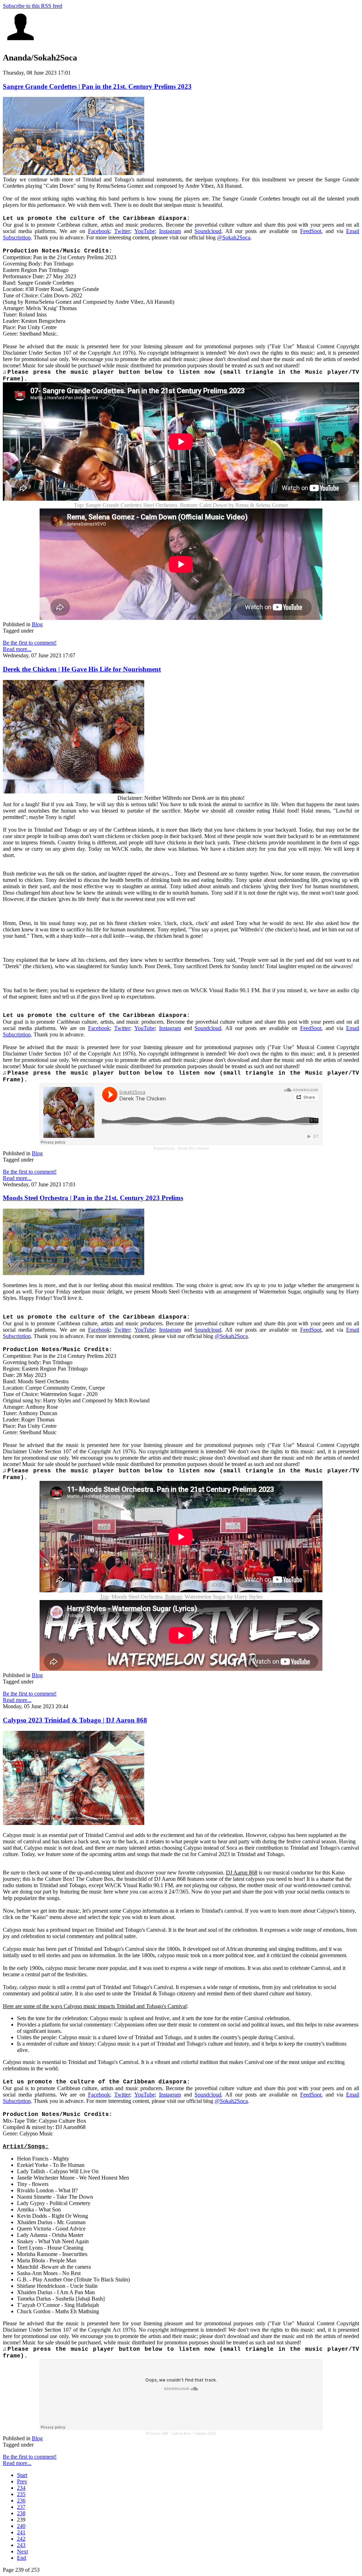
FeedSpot (311, 231)
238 (21, 2513)
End (22, 2558)
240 (21, 2526)
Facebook (99, 231)
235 (21, 2494)
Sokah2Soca (164, 1148)
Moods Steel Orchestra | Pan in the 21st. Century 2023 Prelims (93, 1198)
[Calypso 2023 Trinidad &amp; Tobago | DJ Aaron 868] (74, 1823)
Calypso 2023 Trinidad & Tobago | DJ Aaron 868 (75, 1720)
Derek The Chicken (193, 1148)
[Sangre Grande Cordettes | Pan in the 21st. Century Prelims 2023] (74, 173)
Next (22, 2551)
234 (21, 2488)
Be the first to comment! (30, 643)
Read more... (17, 649)
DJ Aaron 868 (157, 2433)
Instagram (170, 231)
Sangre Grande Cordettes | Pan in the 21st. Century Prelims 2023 (97, 86)
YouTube (145, 231)
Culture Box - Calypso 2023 (194, 2433)
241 (21, 2532)
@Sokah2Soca (234, 237)
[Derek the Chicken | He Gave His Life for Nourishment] (74, 792)
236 (21, 2501)
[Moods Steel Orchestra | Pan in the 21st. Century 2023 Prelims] (74, 1273)
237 (21, 2507)
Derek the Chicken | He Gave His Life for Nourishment (82, 669)
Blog (37, 624)
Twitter (122, 231)
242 (21, 2539)
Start (22, 2475)
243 (21, 2545)
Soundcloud (208, 231)
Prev (22, 2481)
